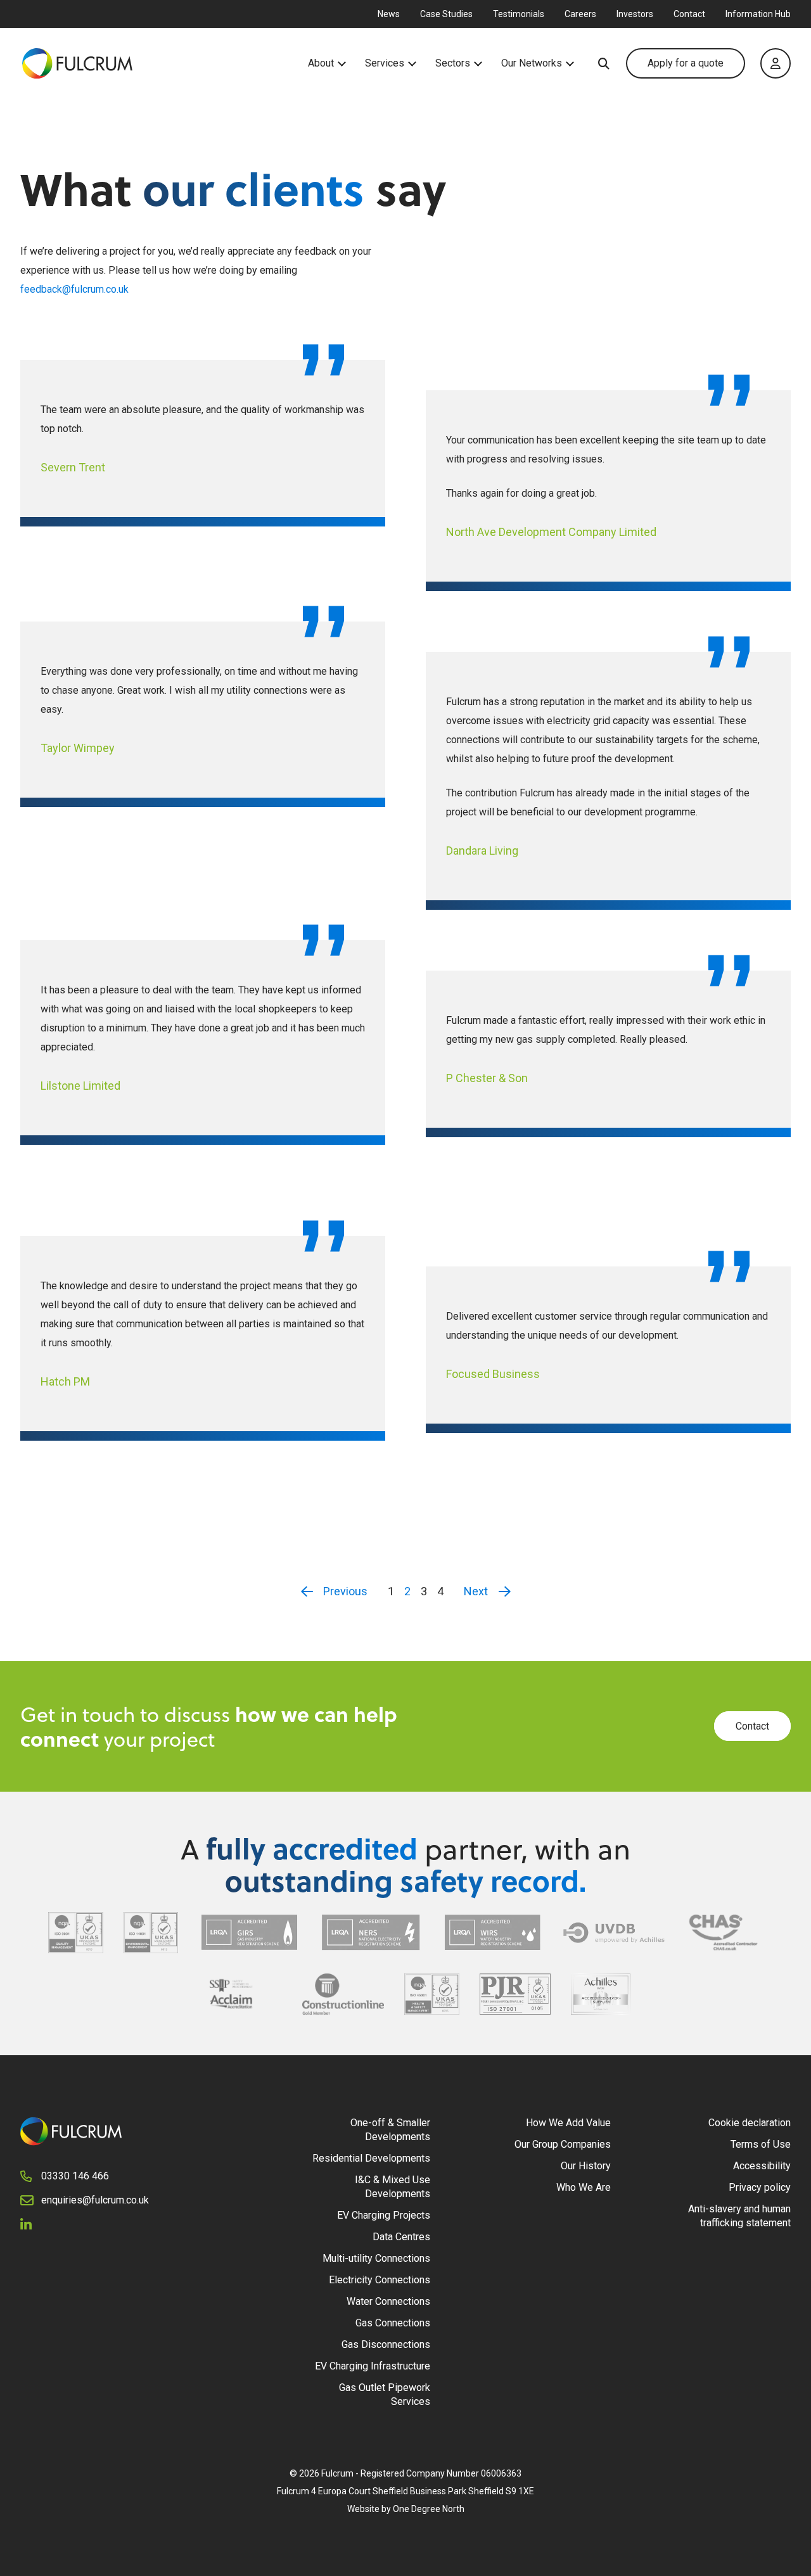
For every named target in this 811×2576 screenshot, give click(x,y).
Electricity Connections (380, 2280)
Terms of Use (761, 2144)
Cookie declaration (750, 2123)
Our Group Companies (563, 2144)
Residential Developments (371, 2158)
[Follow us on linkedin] (31, 2224)
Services (385, 63)
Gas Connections (393, 2323)
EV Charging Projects (384, 2215)
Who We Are (584, 2187)
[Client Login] (776, 63)
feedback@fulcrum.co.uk (74, 289)
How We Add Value (568, 2123)
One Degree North (429, 2509)
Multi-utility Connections (376, 2258)
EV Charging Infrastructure (373, 2366)
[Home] (164, 63)
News (389, 14)
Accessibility (762, 2166)
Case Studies (446, 14)
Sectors (453, 63)
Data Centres (401, 2237)
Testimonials (519, 14)
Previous (345, 1591)
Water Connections (388, 2301)
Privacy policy (760, 2187)
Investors (635, 14)
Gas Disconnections (386, 2344)
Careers (580, 14)
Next (476, 1591)
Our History (586, 2166)
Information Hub (758, 14)
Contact (689, 14)
